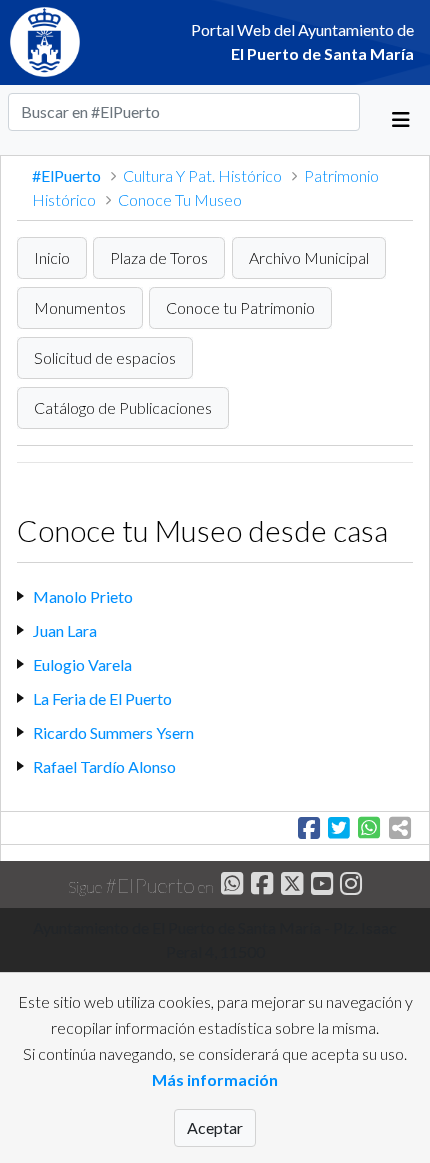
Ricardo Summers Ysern (113, 732)
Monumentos (80, 307)
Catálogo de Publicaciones (123, 407)
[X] (289, 886)
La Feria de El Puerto (102, 698)
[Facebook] (259, 886)
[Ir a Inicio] (54, 42)
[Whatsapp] (230, 886)
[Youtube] (319, 886)
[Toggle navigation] (401, 120)
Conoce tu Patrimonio (240, 307)
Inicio (52, 257)
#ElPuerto (68, 175)
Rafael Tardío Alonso (104, 766)
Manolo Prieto (83, 596)
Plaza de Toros (159, 257)
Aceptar (215, 1127)
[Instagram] (349, 886)
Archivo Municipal (309, 257)
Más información (215, 1079)
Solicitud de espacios (105, 357)
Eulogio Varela (82, 664)
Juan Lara (65, 630)
